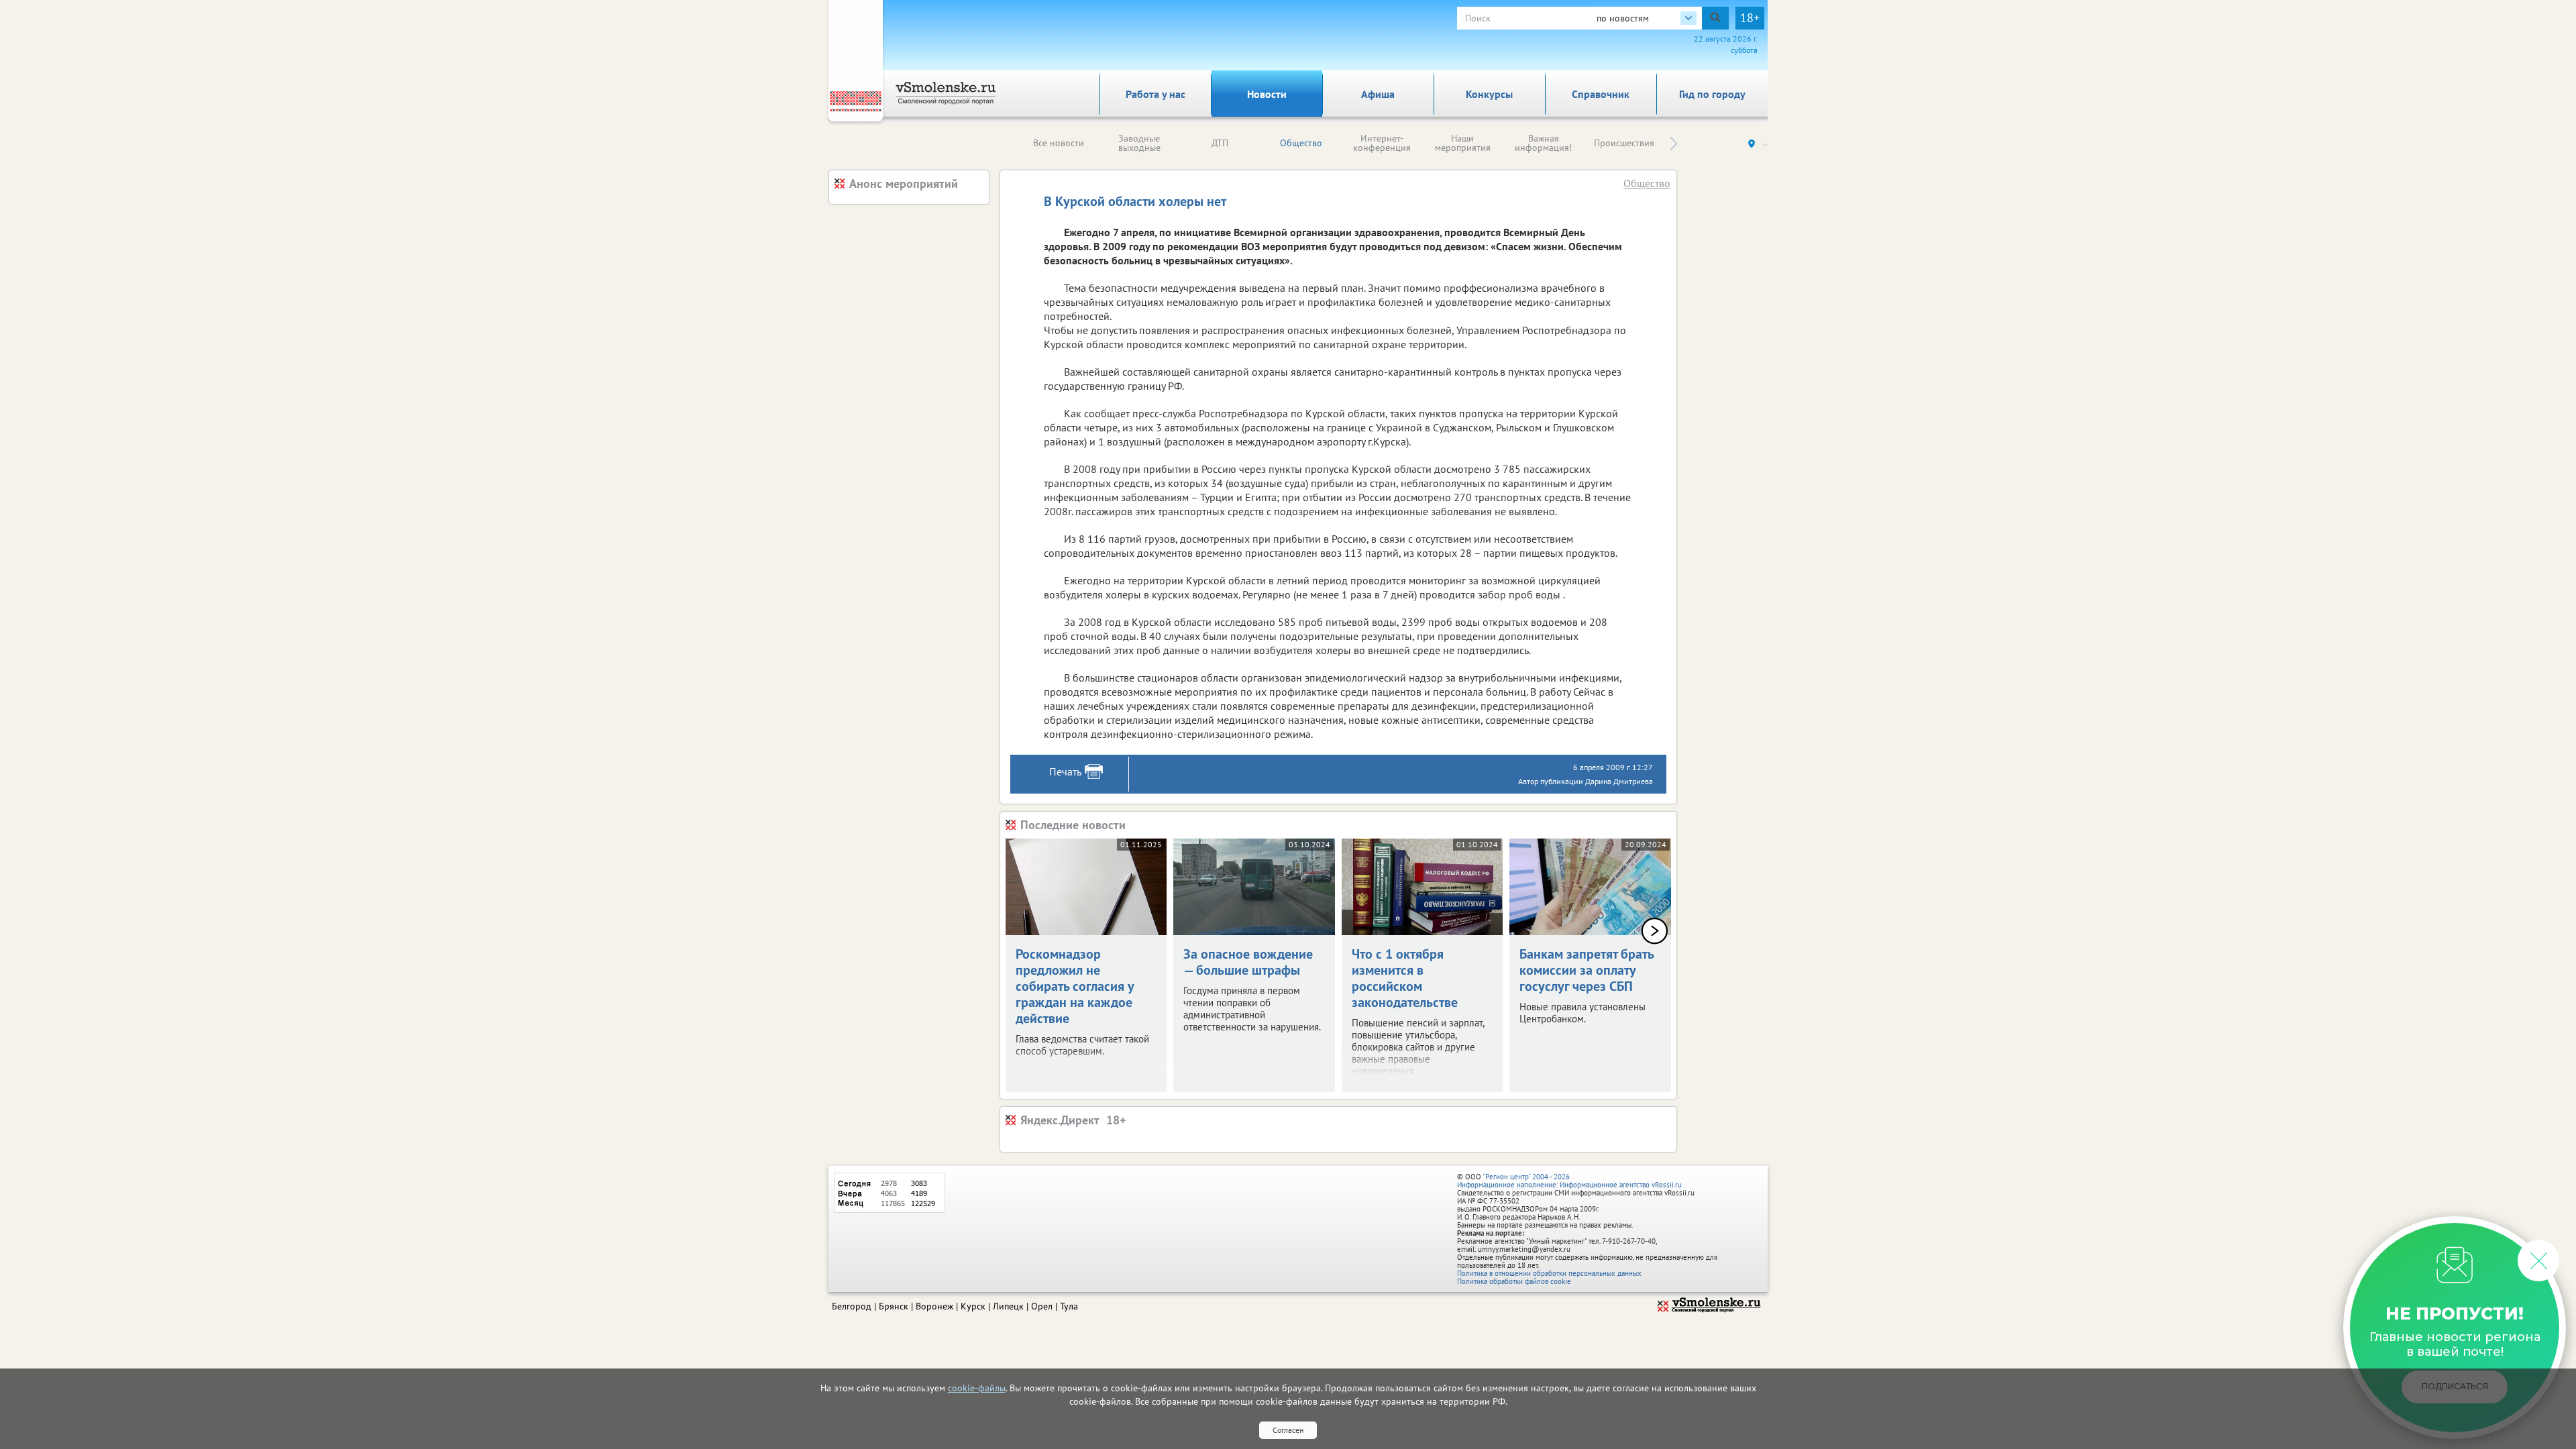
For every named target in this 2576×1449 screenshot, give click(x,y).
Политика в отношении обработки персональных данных (1549, 1273)
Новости (1267, 94)
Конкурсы (1489, 94)
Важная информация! (1543, 143)
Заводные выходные (1139, 143)
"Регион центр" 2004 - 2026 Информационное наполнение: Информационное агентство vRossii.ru (1569, 1181)
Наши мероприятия (1463, 143)
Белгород (852, 1306)
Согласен (1288, 1430)
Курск (973, 1306)
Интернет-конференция (1382, 143)
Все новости (1059, 143)
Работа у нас (1156, 94)
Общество (1301, 143)
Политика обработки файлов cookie (1514, 1281)
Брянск (894, 1306)
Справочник (1601, 94)
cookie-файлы (977, 1388)
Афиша (1378, 94)
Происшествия (1624, 143)
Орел (1042, 1306)
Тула (1069, 1306)
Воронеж (934, 1306)
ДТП (1220, 143)
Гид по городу (1712, 94)
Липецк (1008, 1306)
